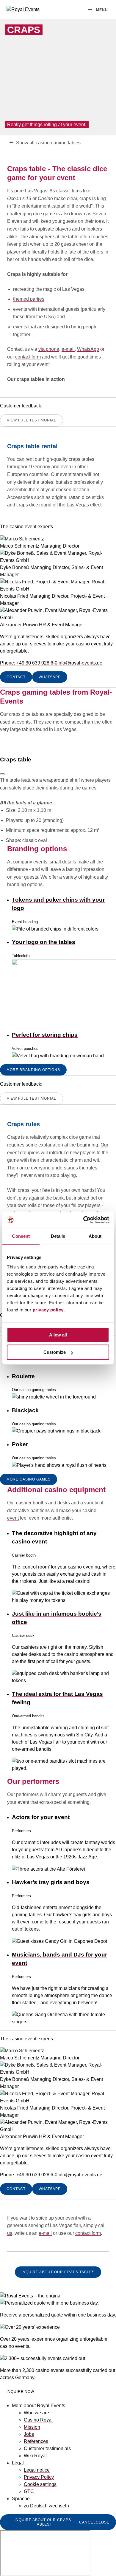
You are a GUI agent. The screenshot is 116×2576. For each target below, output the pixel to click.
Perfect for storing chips (45, 1035)
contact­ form (88, 2233)
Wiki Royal (35, 2456)
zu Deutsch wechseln (46, 2506)
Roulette (23, 1376)
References (36, 2441)
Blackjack (25, 1410)
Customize (55, 1352)
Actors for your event (41, 1817)
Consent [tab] (21, 1236)
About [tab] (95, 1236)
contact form (28, 357)
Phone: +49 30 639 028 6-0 (29, 663)
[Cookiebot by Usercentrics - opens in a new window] (83, 1220)
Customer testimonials (47, 2448)
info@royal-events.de (80, 663)
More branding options (33, 1070)
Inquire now (20, 2392)
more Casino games (29, 1479)
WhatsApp (88, 349)
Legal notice (37, 2470)
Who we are (36, 2413)
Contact (16, 677)
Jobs (29, 2434)
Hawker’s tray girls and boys (51, 1882)
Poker (20, 1444)
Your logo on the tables (44, 942)
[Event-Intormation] (2, 774)
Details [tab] (58, 1236)
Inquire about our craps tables (58, 2272)
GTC (29, 2491)
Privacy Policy (39, 2477)
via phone (49, 349)
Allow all (58, 1335)
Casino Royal (38, 2420)
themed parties (29, 299)
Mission (32, 2427)
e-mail (68, 349)
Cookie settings (40, 2484)
